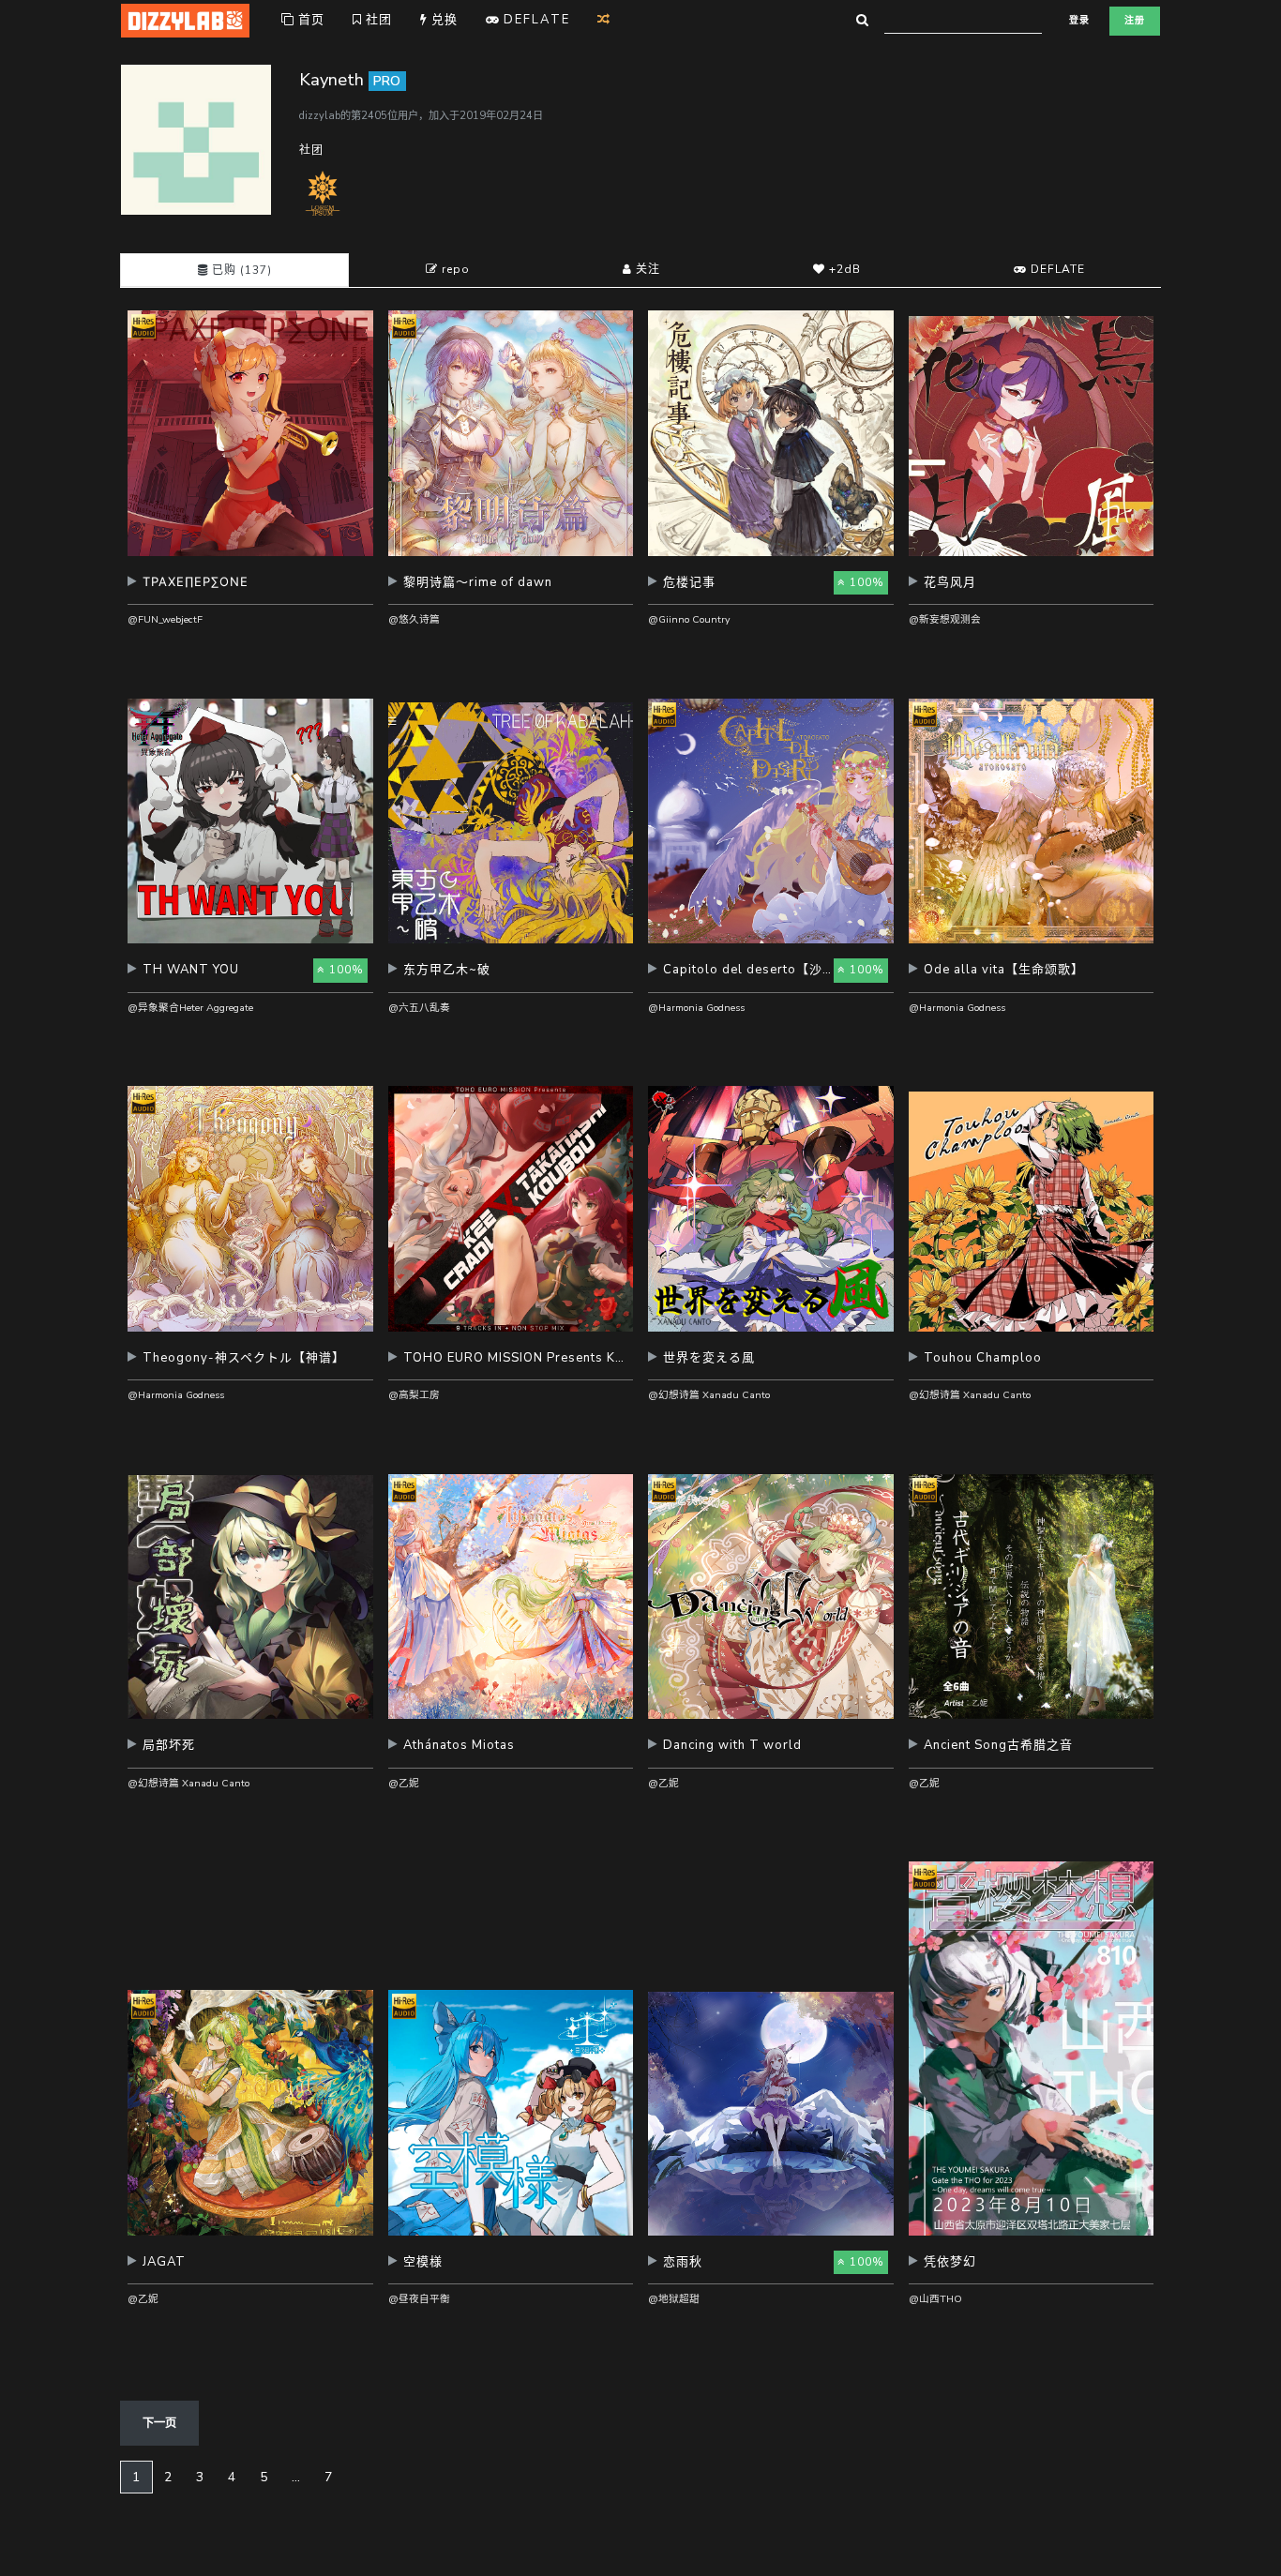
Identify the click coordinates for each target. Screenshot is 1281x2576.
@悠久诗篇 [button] (414, 619)
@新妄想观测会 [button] (945, 619)
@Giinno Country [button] (689, 619)
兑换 (443, 20)
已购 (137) (240, 270)
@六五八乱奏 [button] (419, 1008)
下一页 (159, 2423)
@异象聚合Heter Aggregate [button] (190, 1008)
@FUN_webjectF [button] (165, 619)
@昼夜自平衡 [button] (419, 2299)
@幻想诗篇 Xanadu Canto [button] (709, 1395)
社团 (377, 20)
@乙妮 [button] (404, 1783)
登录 (1079, 21)
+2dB (843, 269)
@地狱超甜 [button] (674, 2299)
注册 (1135, 21)
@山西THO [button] (935, 2299)
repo (454, 269)
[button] (250, 589)
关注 (646, 269)
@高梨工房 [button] (414, 1395)
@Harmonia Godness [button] (696, 1008)
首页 (309, 20)
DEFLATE (1056, 269)
